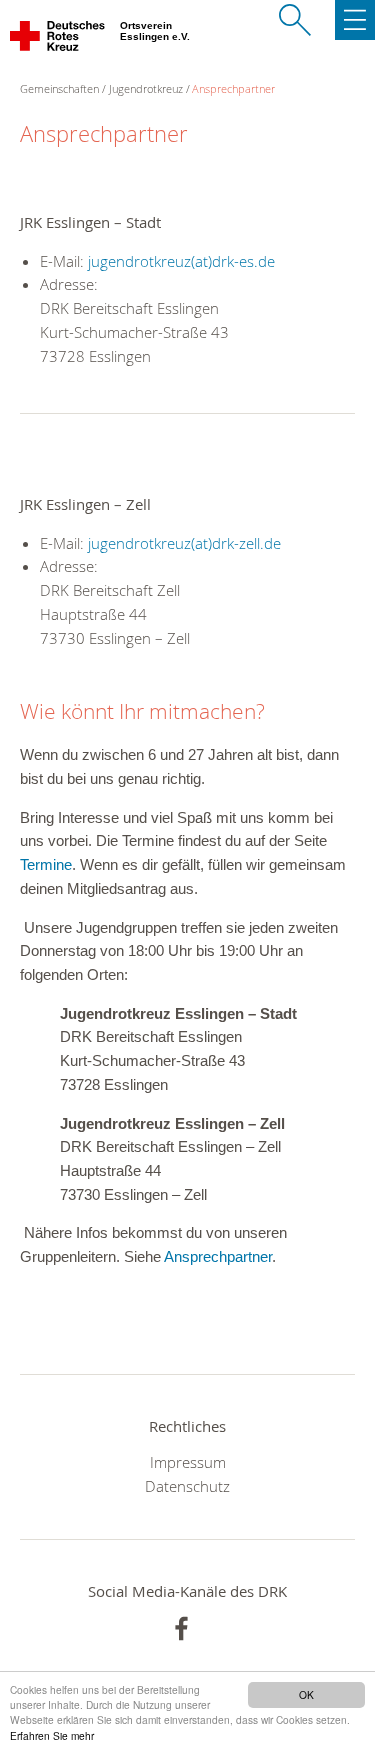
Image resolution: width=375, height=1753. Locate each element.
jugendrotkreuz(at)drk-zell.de (184, 543)
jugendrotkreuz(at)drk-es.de (181, 261)
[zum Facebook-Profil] (181, 1628)
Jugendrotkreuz (146, 88)
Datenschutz (187, 1486)
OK (306, 1694)
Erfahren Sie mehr (52, 1735)
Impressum (188, 1462)
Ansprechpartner (233, 88)
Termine (46, 864)
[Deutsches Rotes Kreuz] (58, 40)
